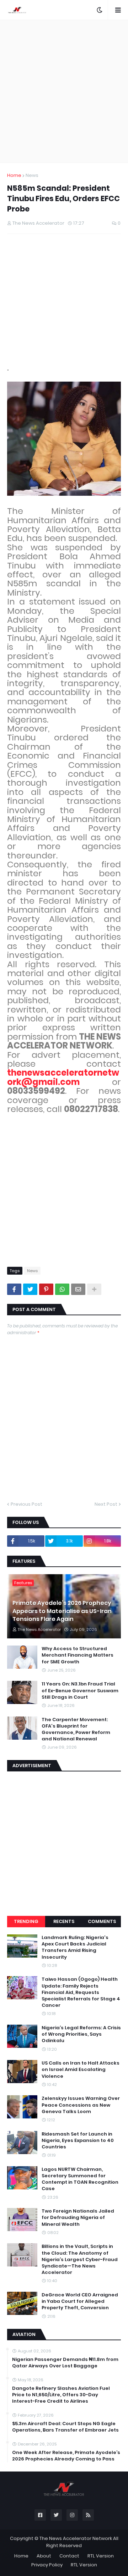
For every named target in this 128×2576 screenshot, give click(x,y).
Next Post (106, 1504)
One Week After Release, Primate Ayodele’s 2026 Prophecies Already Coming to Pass (66, 2456)
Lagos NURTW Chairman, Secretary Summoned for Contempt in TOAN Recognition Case (80, 2179)
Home (14, 175)
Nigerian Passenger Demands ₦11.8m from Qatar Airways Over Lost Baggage (65, 2363)
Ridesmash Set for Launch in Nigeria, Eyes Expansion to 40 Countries (78, 2141)
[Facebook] (14, 1289)
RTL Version (101, 2556)
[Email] (78, 1289)
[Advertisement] (64, 91)
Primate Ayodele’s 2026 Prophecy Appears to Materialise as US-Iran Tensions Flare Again (62, 1611)
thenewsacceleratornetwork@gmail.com (63, 1077)
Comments (102, 1921)
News (32, 175)
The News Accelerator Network (76, 2538)
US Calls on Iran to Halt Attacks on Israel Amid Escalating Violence (81, 2070)
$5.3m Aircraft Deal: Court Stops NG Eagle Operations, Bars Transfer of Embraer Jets (65, 2427)
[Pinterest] (46, 1289)
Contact (69, 2556)
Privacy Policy (47, 2565)
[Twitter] (30, 1289)
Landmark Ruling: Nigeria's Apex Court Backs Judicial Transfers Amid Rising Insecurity (75, 1947)
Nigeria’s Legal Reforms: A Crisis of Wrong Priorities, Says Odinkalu (81, 2034)
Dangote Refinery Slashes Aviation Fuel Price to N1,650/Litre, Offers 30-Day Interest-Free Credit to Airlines (61, 2395)
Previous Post (26, 1504)
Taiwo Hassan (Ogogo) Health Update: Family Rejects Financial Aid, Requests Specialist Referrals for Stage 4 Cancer (81, 1992)
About (44, 2556)
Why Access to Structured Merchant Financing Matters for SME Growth (78, 1655)
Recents (64, 1921)
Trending (26, 1921)
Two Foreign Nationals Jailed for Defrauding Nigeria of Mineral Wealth (78, 2218)
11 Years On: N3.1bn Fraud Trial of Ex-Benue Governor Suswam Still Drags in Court (80, 1690)
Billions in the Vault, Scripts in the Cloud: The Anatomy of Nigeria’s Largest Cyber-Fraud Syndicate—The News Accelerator (80, 2259)
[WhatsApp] (62, 1289)
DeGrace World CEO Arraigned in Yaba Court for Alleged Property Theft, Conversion (80, 2301)
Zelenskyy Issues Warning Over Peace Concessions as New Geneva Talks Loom (81, 2105)
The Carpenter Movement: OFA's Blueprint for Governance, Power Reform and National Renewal (76, 1730)
